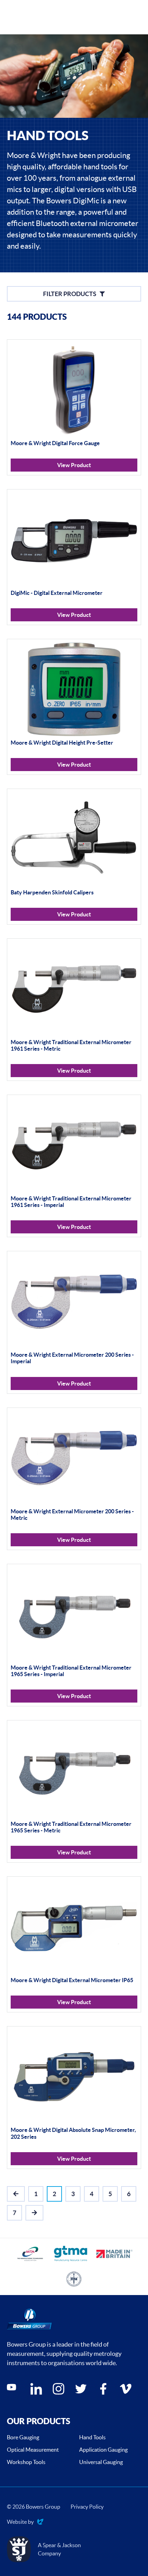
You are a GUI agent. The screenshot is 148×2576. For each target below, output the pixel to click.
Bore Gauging (23, 2437)
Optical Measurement (33, 2450)
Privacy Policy (87, 2507)
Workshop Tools (26, 2462)
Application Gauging (103, 2450)
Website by (20, 2522)
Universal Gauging (101, 2462)
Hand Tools (92, 2437)
